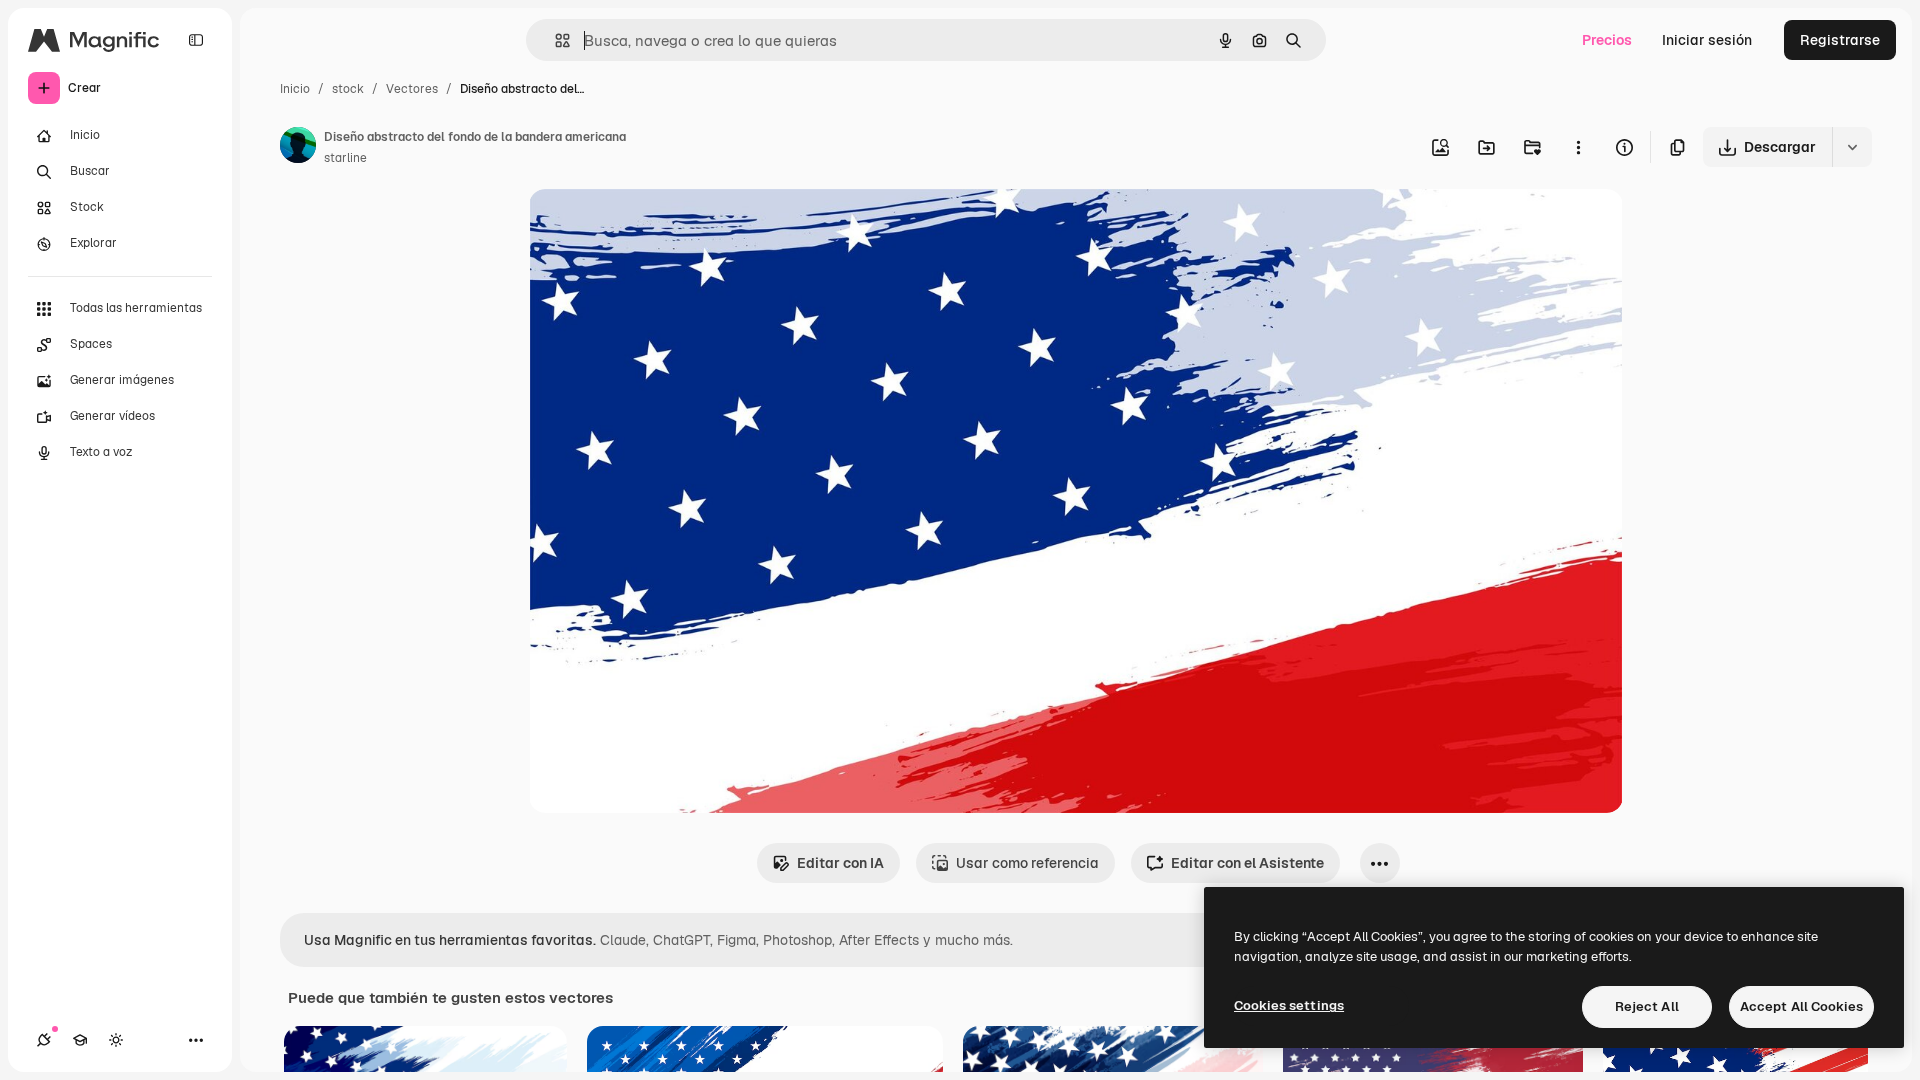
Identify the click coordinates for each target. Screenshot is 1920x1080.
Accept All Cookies (1801, 1006)
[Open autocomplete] (554, 40)
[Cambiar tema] (116, 1040)
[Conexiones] (44, 1040)
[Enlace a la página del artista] (298, 148)
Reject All (1647, 1006)
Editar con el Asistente (1247, 863)
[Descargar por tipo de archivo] (1852, 147)
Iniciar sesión (1707, 40)
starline (345, 158)
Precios (1607, 40)
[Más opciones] (1578, 147)
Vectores (412, 89)
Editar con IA (840, 863)
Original (657, 227)
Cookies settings (1289, 1005)
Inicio (295, 89)
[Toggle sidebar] (196, 40)
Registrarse (1840, 40)
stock (348, 89)
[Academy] (80, 1040)
